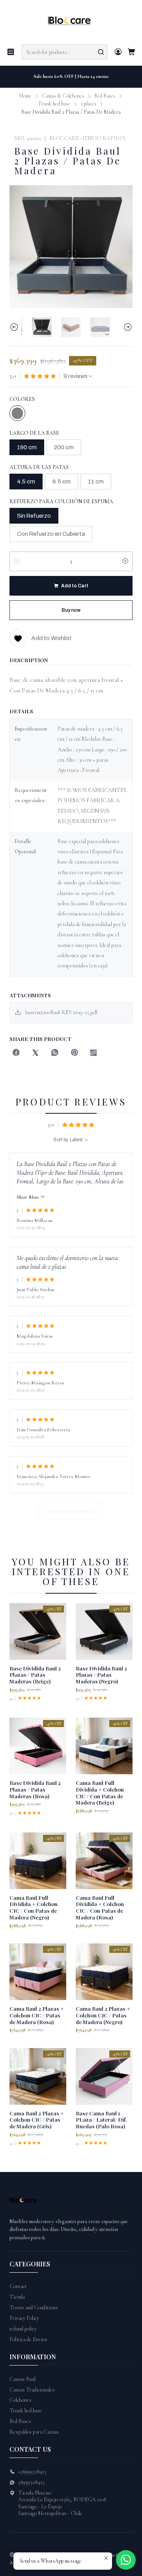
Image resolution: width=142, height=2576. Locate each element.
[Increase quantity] (125, 561)
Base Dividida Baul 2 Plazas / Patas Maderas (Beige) (35, 1675)
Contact (18, 2286)
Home (25, 96)
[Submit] (101, 52)
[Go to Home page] (71, 21)
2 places (88, 104)
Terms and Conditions (34, 2308)
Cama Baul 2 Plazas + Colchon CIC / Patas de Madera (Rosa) (37, 2015)
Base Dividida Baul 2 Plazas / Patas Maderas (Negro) (101, 1675)
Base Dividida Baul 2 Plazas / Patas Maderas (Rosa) (35, 1789)
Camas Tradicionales (32, 2390)
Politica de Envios (28, 2339)
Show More (28, 1197)
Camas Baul (22, 2379)
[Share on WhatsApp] (55, 1053)
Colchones (21, 2400)
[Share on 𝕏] (35, 1053)
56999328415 (31, 2482)
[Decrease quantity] (17, 561)
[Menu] (11, 52)
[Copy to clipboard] (93, 1053)
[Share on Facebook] (16, 1053)
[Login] (118, 52)
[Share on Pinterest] (74, 1053)
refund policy (23, 2329)
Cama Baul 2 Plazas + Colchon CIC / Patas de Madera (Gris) (37, 2120)
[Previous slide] (15, 327)
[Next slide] (127, 327)
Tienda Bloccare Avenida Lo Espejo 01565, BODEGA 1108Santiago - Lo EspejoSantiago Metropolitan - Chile (62, 2503)
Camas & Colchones (63, 96)
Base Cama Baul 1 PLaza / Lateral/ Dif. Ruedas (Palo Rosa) (101, 2120)
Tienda (17, 2297)
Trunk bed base (54, 104)
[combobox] (64, 52)
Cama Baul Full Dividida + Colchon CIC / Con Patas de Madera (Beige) (100, 1792)
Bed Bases (105, 96)
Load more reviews (69, 1511)
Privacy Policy (24, 2318)
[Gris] (17, 413)
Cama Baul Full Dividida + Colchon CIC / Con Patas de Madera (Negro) (34, 1907)
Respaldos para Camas (34, 2432)
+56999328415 (32, 2472)
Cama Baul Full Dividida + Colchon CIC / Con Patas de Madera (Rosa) (100, 1907)
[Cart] (131, 52)
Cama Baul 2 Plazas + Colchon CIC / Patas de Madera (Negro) (103, 2015)
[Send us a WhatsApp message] (126, 2560)
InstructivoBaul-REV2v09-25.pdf (61, 1012)
